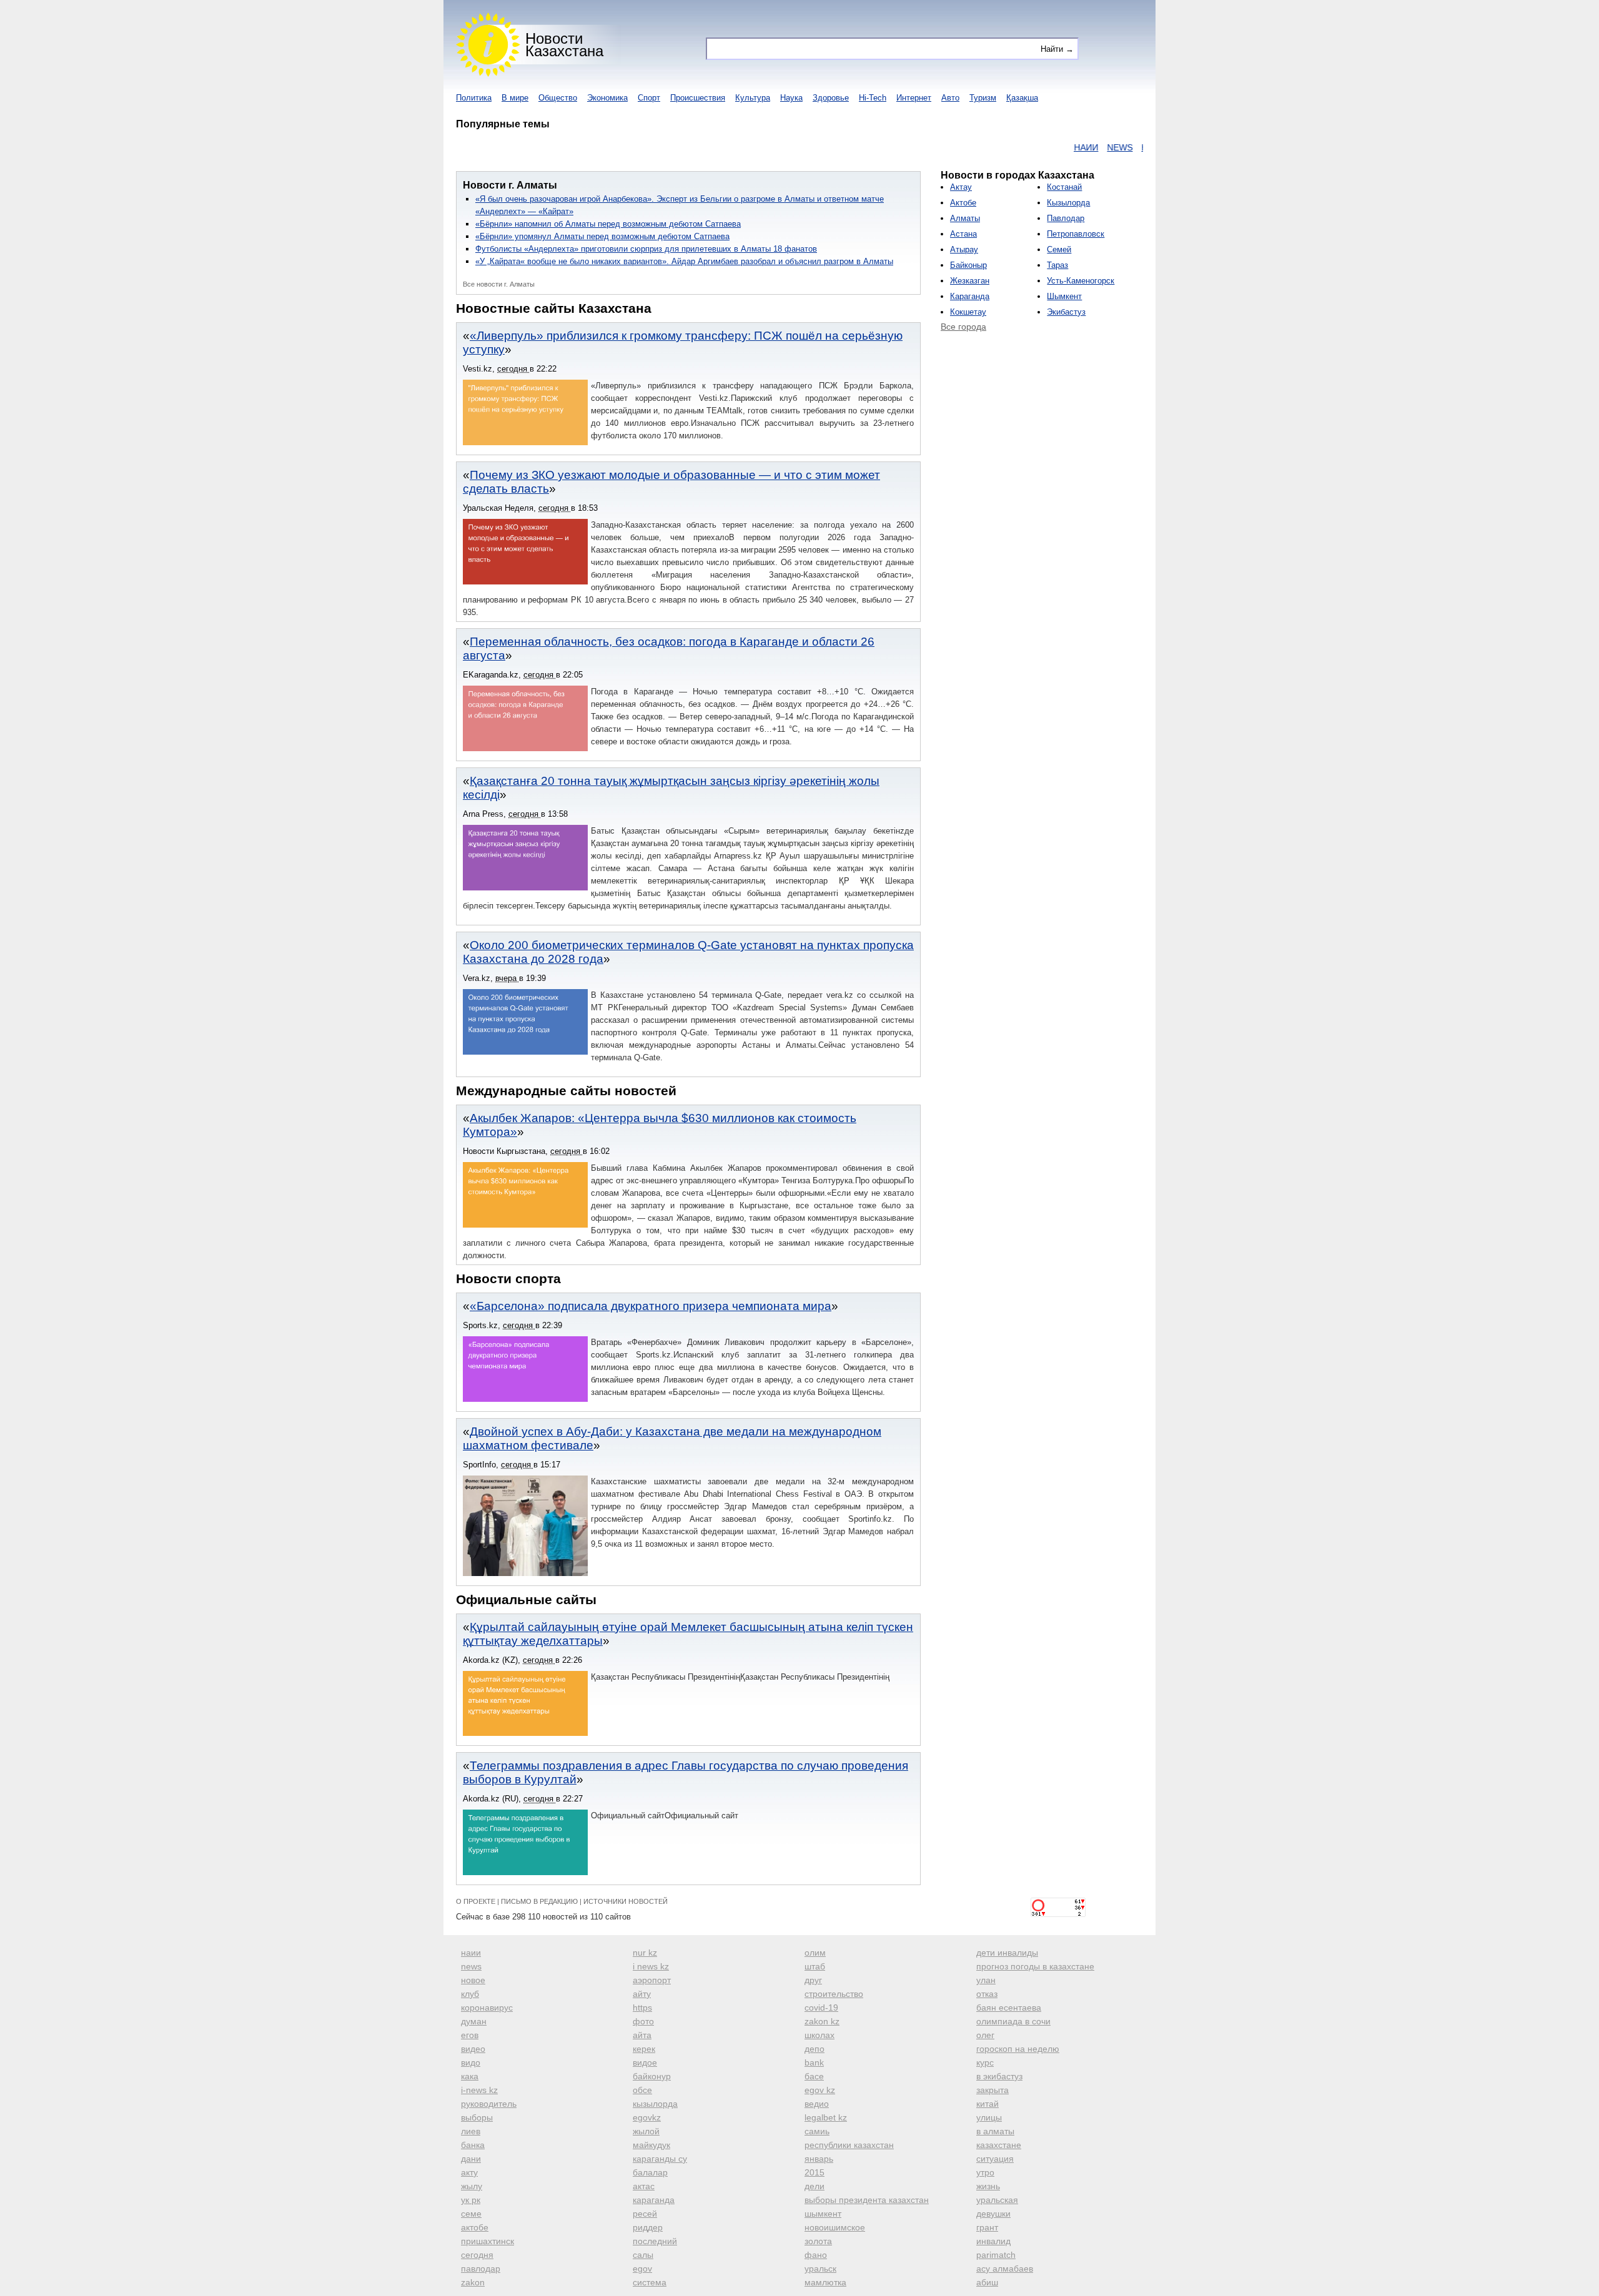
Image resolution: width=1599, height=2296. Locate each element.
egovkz (647, 2117)
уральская (997, 2200)
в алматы (995, 2131)
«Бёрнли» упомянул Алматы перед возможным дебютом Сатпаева (602, 236)
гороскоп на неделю (1018, 2049)
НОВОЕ (1105, 147)
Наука (791, 98)
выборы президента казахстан (867, 2200)
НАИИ (1034, 147)
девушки (993, 2214)
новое (473, 1980)
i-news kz (479, 2090)
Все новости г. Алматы (499, 284)
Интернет (914, 98)
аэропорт (652, 1980)
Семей (1059, 249)
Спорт (649, 98)
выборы (477, 2117)
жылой (646, 2131)
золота (818, 2241)
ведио (817, 2104)
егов (470, 2035)
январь (819, 2159)
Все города (963, 327)
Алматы (965, 218)
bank (814, 2062)
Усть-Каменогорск (1081, 281)
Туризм (983, 98)
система (650, 2282)
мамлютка (825, 2282)
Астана (963, 234)
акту (469, 2172)
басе (814, 2076)
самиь (817, 2131)
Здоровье (831, 98)
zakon (473, 2282)
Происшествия (698, 98)
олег (985, 2035)
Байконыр (968, 265)
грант (987, 2227)
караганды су (660, 2159)
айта (642, 2035)
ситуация (995, 2159)
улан (986, 1980)
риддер (648, 2227)
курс (985, 2062)
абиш (987, 2282)
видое (645, 2062)
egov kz (820, 2090)
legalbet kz (826, 2117)
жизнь (988, 2186)
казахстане (999, 2145)
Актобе (963, 203)
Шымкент (1064, 296)
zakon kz (822, 2021)
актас (644, 2186)
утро (985, 2172)
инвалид (993, 2241)
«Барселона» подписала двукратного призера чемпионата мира (651, 1306)
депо (814, 2049)
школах (819, 2035)
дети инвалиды (1007, 1953)
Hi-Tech (873, 98)
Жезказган (970, 281)
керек (644, 2049)
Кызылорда (1068, 203)
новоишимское (835, 2227)
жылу (472, 2186)
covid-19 (821, 2008)
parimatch (996, 2255)
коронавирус (487, 2008)
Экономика (607, 98)
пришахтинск (488, 2241)
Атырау (964, 249)
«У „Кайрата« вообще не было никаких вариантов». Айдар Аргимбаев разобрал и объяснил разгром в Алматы (684, 261)
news (471, 1966)
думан (474, 2021)
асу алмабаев (1005, 2269)
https (642, 2008)
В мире (515, 98)
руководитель (489, 2104)
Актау (961, 187)
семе (471, 2214)
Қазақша (1022, 98)
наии (471, 1953)
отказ (987, 1994)
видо (471, 2062)
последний (655, 2241)
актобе (475, 2227)
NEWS (1068, 147)
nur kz (645, 1953)
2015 (814, 2172)
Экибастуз (1066, 312)
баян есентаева (1009, 2008)
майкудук (651, 2145)
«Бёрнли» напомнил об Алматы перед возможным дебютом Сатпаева (608, 224)
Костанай (1064, 187)
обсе (642, 2090)
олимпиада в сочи (1013, 2021)
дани (471, 2159)
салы (643, 2255)
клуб (470, 1994)
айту (642, 1994)
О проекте (476, 1901)
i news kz (651, 1966)
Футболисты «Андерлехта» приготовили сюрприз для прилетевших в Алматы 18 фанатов (646, 249)
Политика (474, 98)
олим (815, 1953)
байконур (652, 2076)
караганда (654, 2200)
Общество (558, 98)
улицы (989, 2117)
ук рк (471, 2200)
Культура (753, 98)
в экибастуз (999, 2076)
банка (473, 2145)
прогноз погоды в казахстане (1035, 1966)
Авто (950, 98)
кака (470, 2076)
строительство (834, 1994)
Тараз (1057, 265)
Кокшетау (968, 312)
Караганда (970, 296)
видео (473, 2049)
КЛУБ (1140, 147)
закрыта (993, 2090)
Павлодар (1066, 218)
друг (813, 1980)
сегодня (477, 2255)
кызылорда (655, 2104)
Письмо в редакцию (539, 1901)
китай (988, 2104)
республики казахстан (849, 2145)
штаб (815, 1966)
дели (814, 2186)
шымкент (823, 2214)
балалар (650, 2172)
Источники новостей (626, 1901)
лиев (471, 2131)
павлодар (481, 2269)
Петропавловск (1076, 234)
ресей (645, 2214)
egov (642, 2269)
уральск (820, 2269)
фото (643, 2021)
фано (816, 2255)
